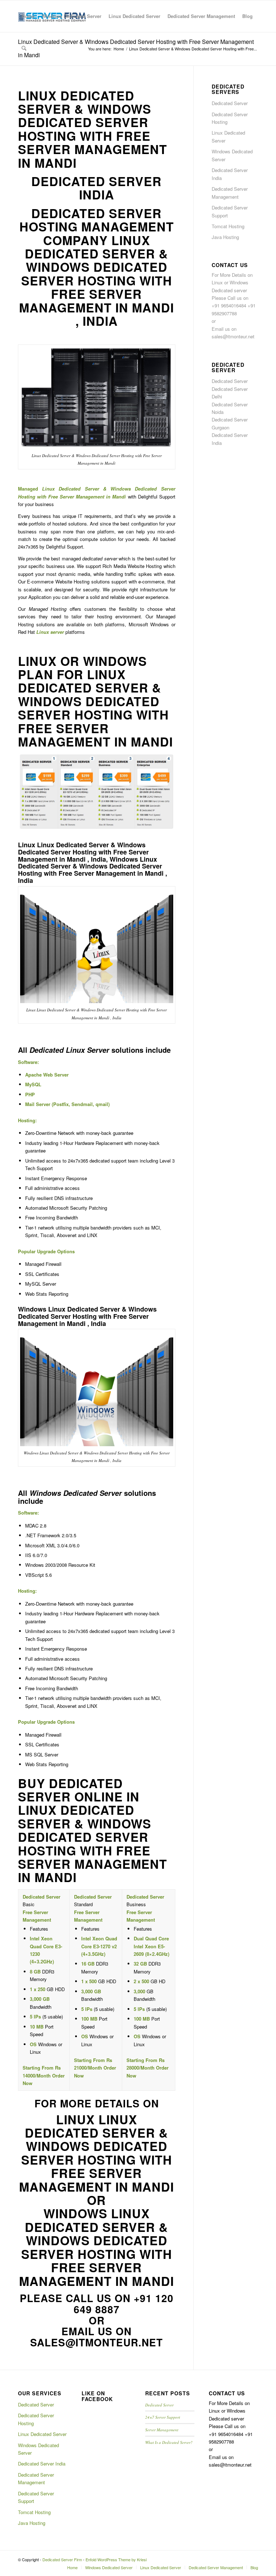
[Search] (24, 48)
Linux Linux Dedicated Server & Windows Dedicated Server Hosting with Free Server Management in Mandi (96, 2153)
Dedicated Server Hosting (230, 118)
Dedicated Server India (230, 174)
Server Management (162, 2430)
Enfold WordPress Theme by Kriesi (116, 2559)
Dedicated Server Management (230, 193)
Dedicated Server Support (230, 211)
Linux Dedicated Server (228, 136)
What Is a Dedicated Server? (169, 2442)
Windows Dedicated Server (232, 155)
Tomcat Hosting (228, 226)
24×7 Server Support (163, 2417)
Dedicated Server (230, 103)
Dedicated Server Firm (62, 2559)
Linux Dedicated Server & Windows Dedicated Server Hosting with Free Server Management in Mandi (93, 129)
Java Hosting (225, 237)
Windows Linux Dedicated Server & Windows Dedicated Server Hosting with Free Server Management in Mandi (96, 2247)
